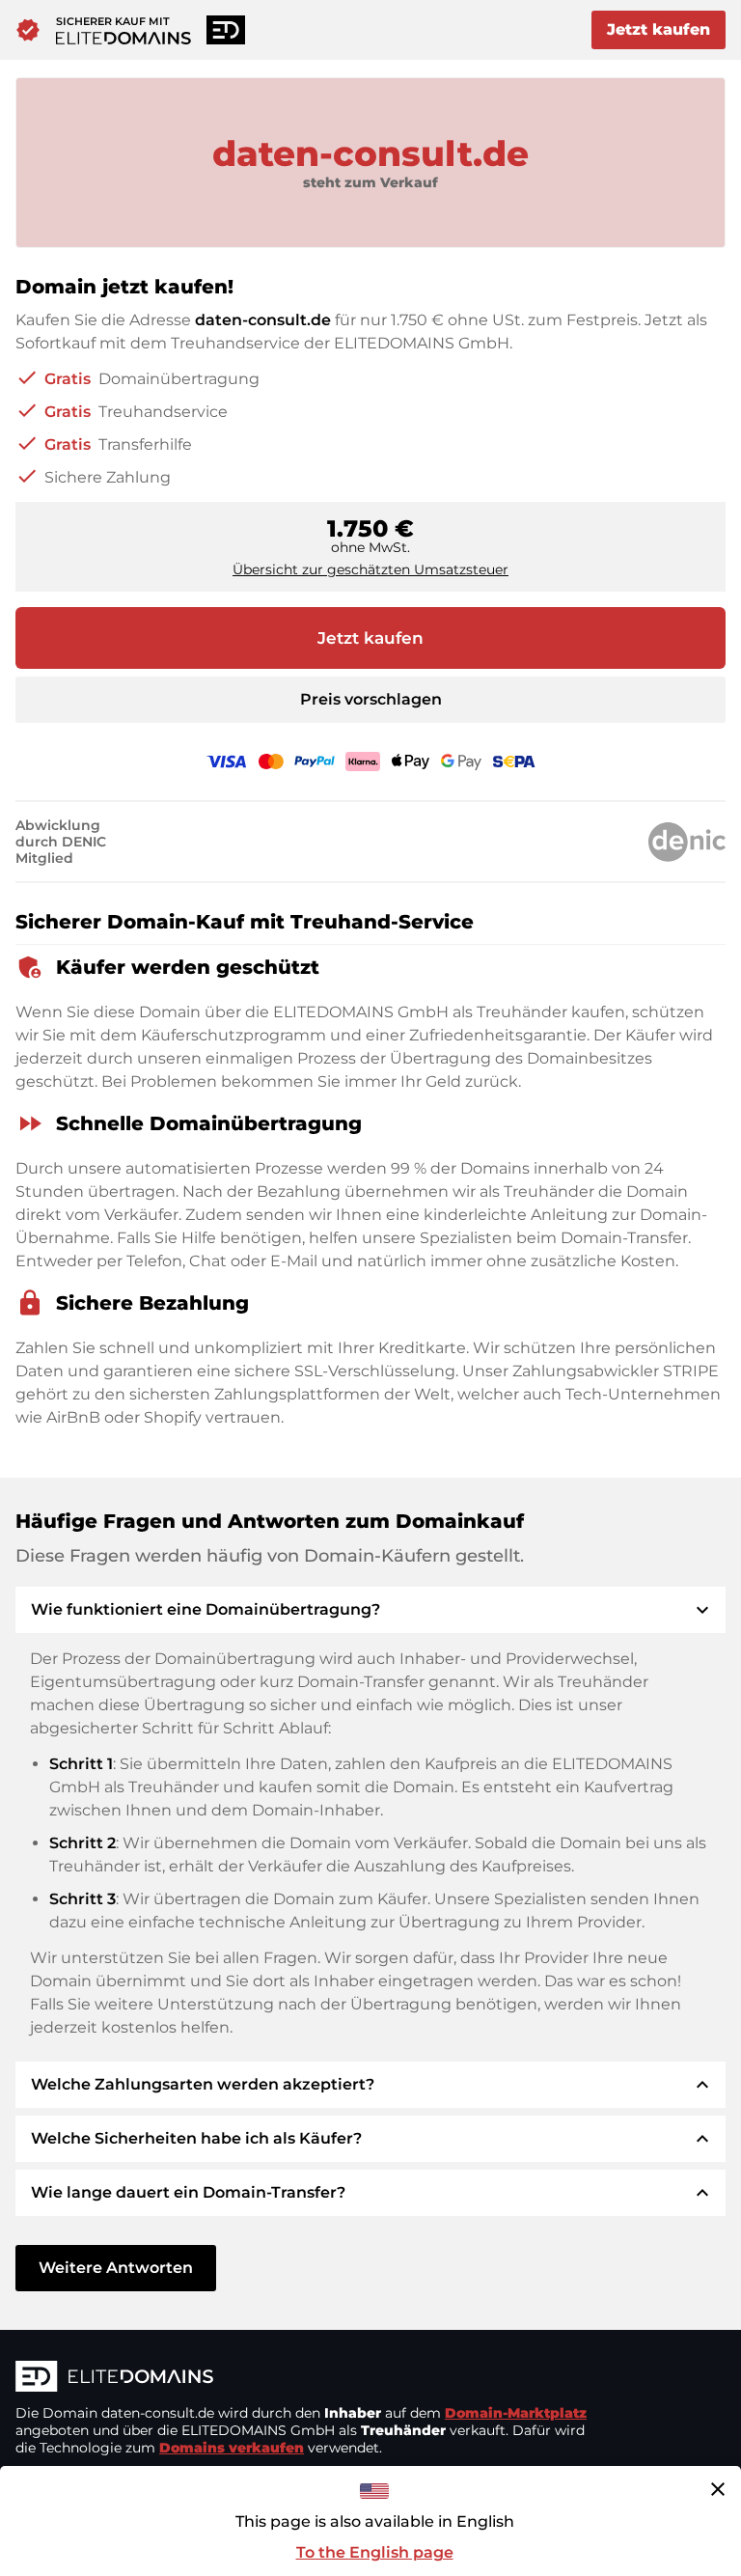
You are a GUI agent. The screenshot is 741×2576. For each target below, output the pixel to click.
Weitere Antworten (116, 2268)
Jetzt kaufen (659, 29)
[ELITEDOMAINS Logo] (305, 2378)
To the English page (375, 2552)
